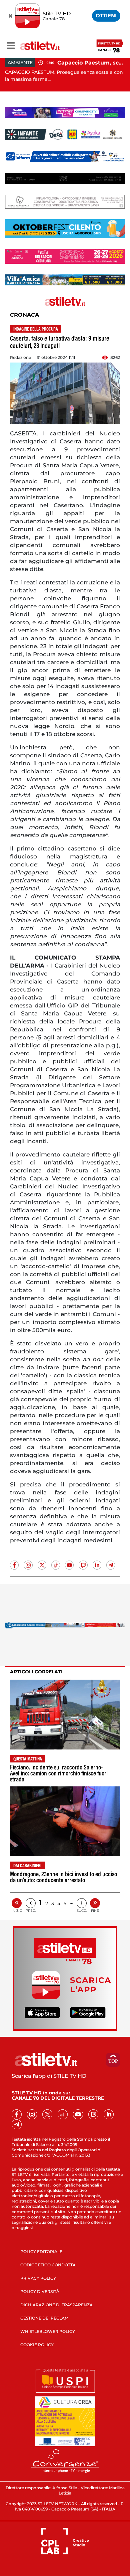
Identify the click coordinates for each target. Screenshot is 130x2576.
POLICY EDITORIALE (41, 2252)
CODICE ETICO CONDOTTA (48, 2265)
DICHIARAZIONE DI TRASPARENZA (56, 2305)
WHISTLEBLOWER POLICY (48, 2331)
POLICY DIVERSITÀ (40, 2291)
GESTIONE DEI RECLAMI (45, 2318)
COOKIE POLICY (37, 2345)
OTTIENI (106, 15)
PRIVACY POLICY (38, 2278)
